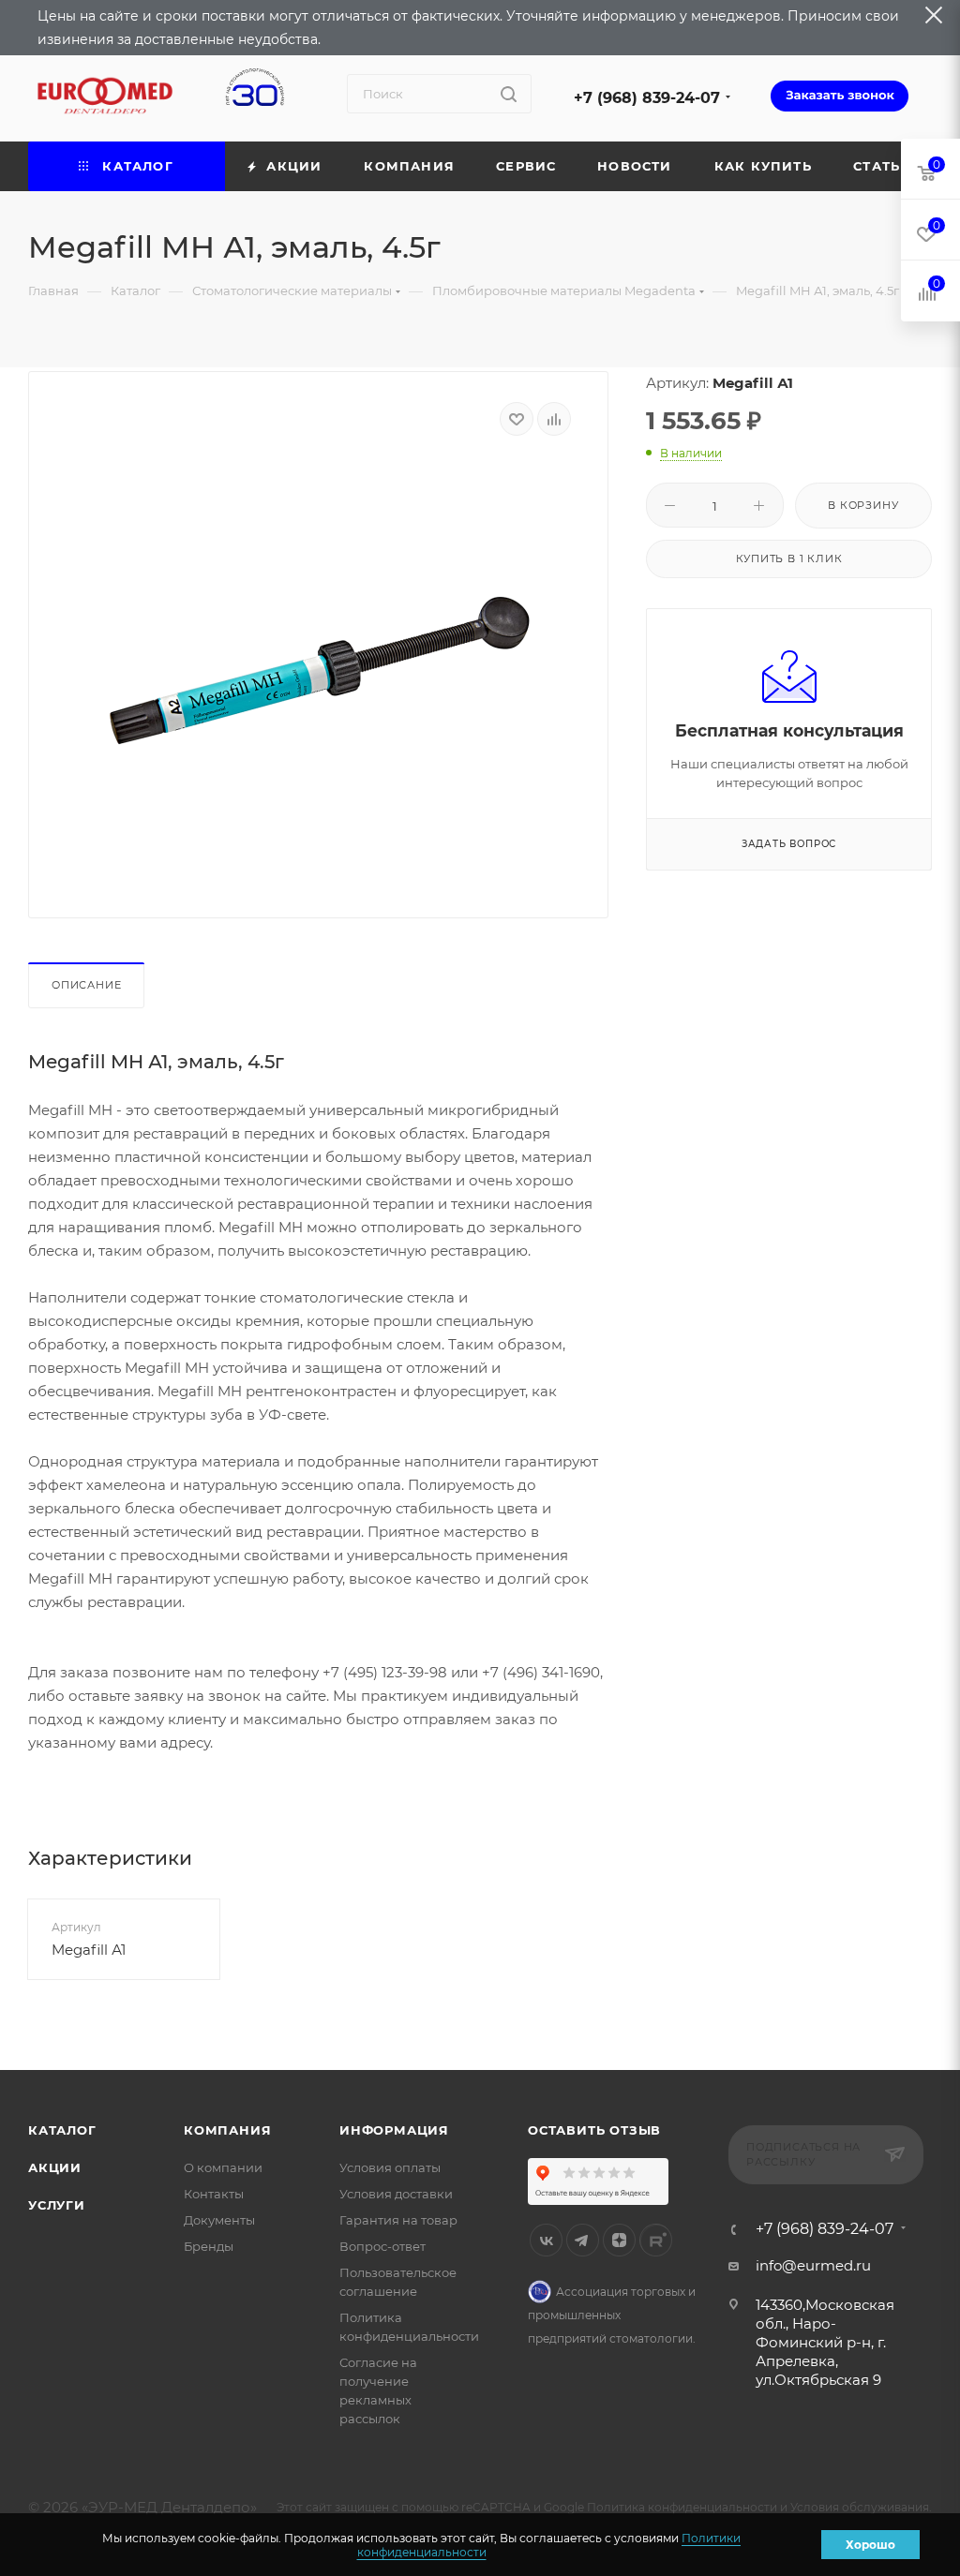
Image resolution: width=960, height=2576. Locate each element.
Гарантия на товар (398, 2220)
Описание (86, 985)
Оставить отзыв (594, 2130)
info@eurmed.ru (813, 2265)
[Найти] (509, 94)
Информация (394, 2130)
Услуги (57, 2205)
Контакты (214, 2194)
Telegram (583, 2240)
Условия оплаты (390, 2167)
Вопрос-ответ (382, 2246)
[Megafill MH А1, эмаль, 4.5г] (319, 670)
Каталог (62, 2130)
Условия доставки (396, 2194)
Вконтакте (546, 2240)
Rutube (656, 2240)
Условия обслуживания (860, 2507)
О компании (223, 2167)
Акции (55, 2167)
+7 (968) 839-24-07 (647, 98)
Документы (219, 2220)
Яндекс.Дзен (619, 2240)
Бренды (209, 2246)
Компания (227, 2130)
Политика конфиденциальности (682, 2507)
